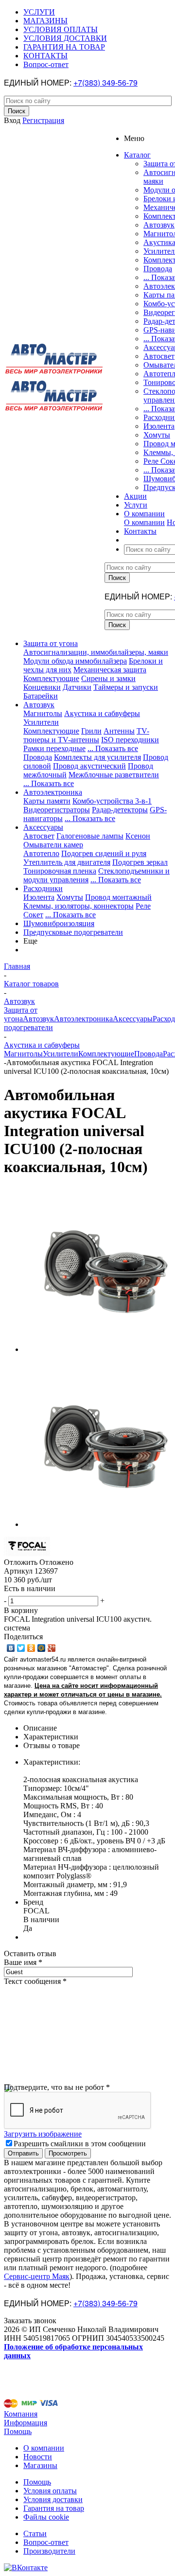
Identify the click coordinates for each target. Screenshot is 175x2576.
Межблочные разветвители (114, 775)
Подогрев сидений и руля (104, 853)
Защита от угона (51, 643)
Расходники (43, 888)
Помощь (18, 2431)
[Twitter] (21, 1648)
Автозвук (159, 225)
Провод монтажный (118, 897)
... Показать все (113, 748)
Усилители (41, 722)
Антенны (119, 731)
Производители (49, 2551)
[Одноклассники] (31, 1648)
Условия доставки (53, 2499)
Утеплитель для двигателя (67, 862)
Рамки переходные (54, 748)
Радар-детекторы (120, 810)
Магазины (40, 2465)
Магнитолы (43, 713)
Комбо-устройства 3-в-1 (112, 801)
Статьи (35, 2533)
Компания (21, 2414)
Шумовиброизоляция (59, 923)
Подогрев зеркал (140, 862)
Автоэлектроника (53, 792)
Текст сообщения (35, 1981)
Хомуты (157, 435)
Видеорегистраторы (57, 810)
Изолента (159, 426)
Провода (158, 269)
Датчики (77, 687)
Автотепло (41, 853)
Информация (26, 2423)
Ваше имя (23, 1962)
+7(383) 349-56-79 (105, 82)
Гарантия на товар (54, 2508)
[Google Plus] (52, 1648)
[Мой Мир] (42, 1648)
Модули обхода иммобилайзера (75, 661)
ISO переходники (130, 740)
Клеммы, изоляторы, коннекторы (79, 906)
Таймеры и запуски (126, 687)
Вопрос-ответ (46, 2542)
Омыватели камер (53, 845)
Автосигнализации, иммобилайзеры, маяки (96, 652)
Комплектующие (51, 678)
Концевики (42, 687)
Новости (38, 2457)
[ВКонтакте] (11, 1648)
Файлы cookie (46, 2517)
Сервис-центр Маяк (37, 2276)
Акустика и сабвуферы (102, 713)
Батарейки (41, 696)
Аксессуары (43, 827)
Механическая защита (110, 670)
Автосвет (159, 356)
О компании (144, 522)
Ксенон (138, 836)
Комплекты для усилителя (97, 757)
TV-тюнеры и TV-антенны (86, 735)
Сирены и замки (108, 678)
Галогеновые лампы (90, 836)
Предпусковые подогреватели (73, 932)
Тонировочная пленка (60, 871)
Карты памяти (47, 801)
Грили (91, 731)
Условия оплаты (50, 2491)
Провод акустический (89, 766)
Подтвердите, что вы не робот (57, 2087)
